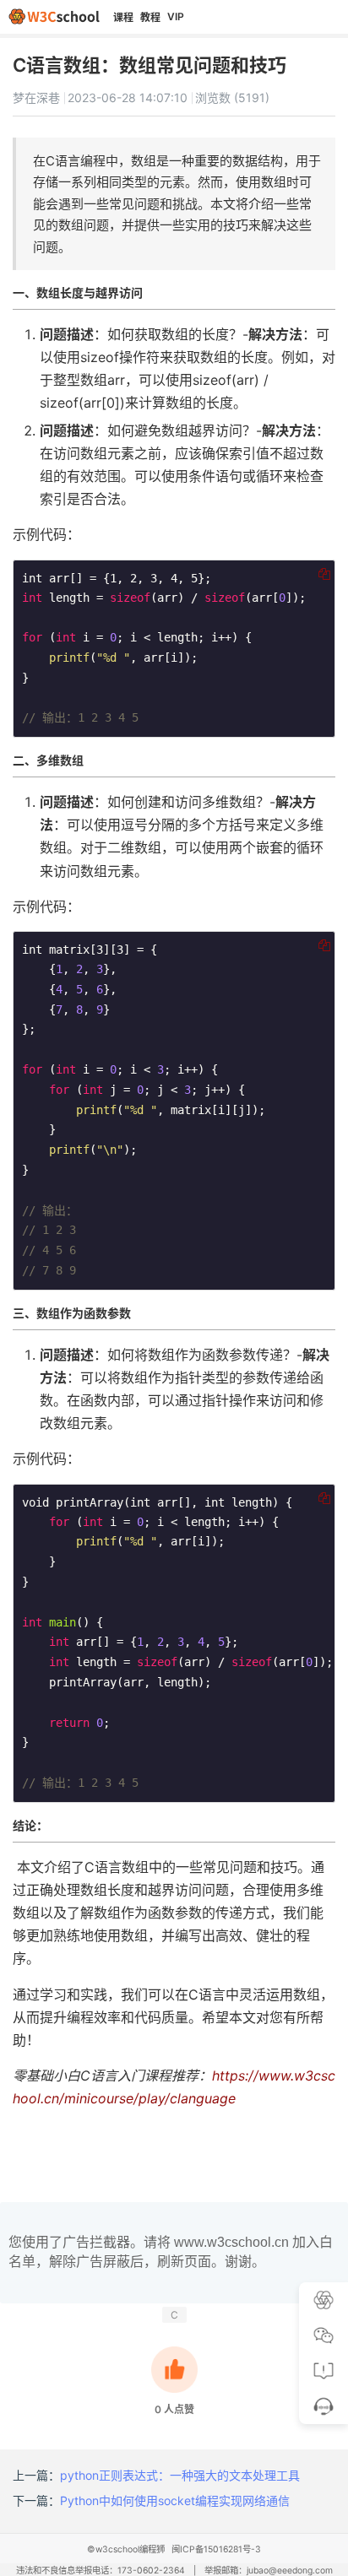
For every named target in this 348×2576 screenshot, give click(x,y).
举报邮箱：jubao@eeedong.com (269, 2571)
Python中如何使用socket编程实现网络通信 (175, 2500)
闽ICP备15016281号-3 (216, 2549)
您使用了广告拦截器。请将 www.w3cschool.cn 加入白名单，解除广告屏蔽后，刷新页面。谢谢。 (171, 2251)
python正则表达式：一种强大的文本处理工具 (180, 2475)
